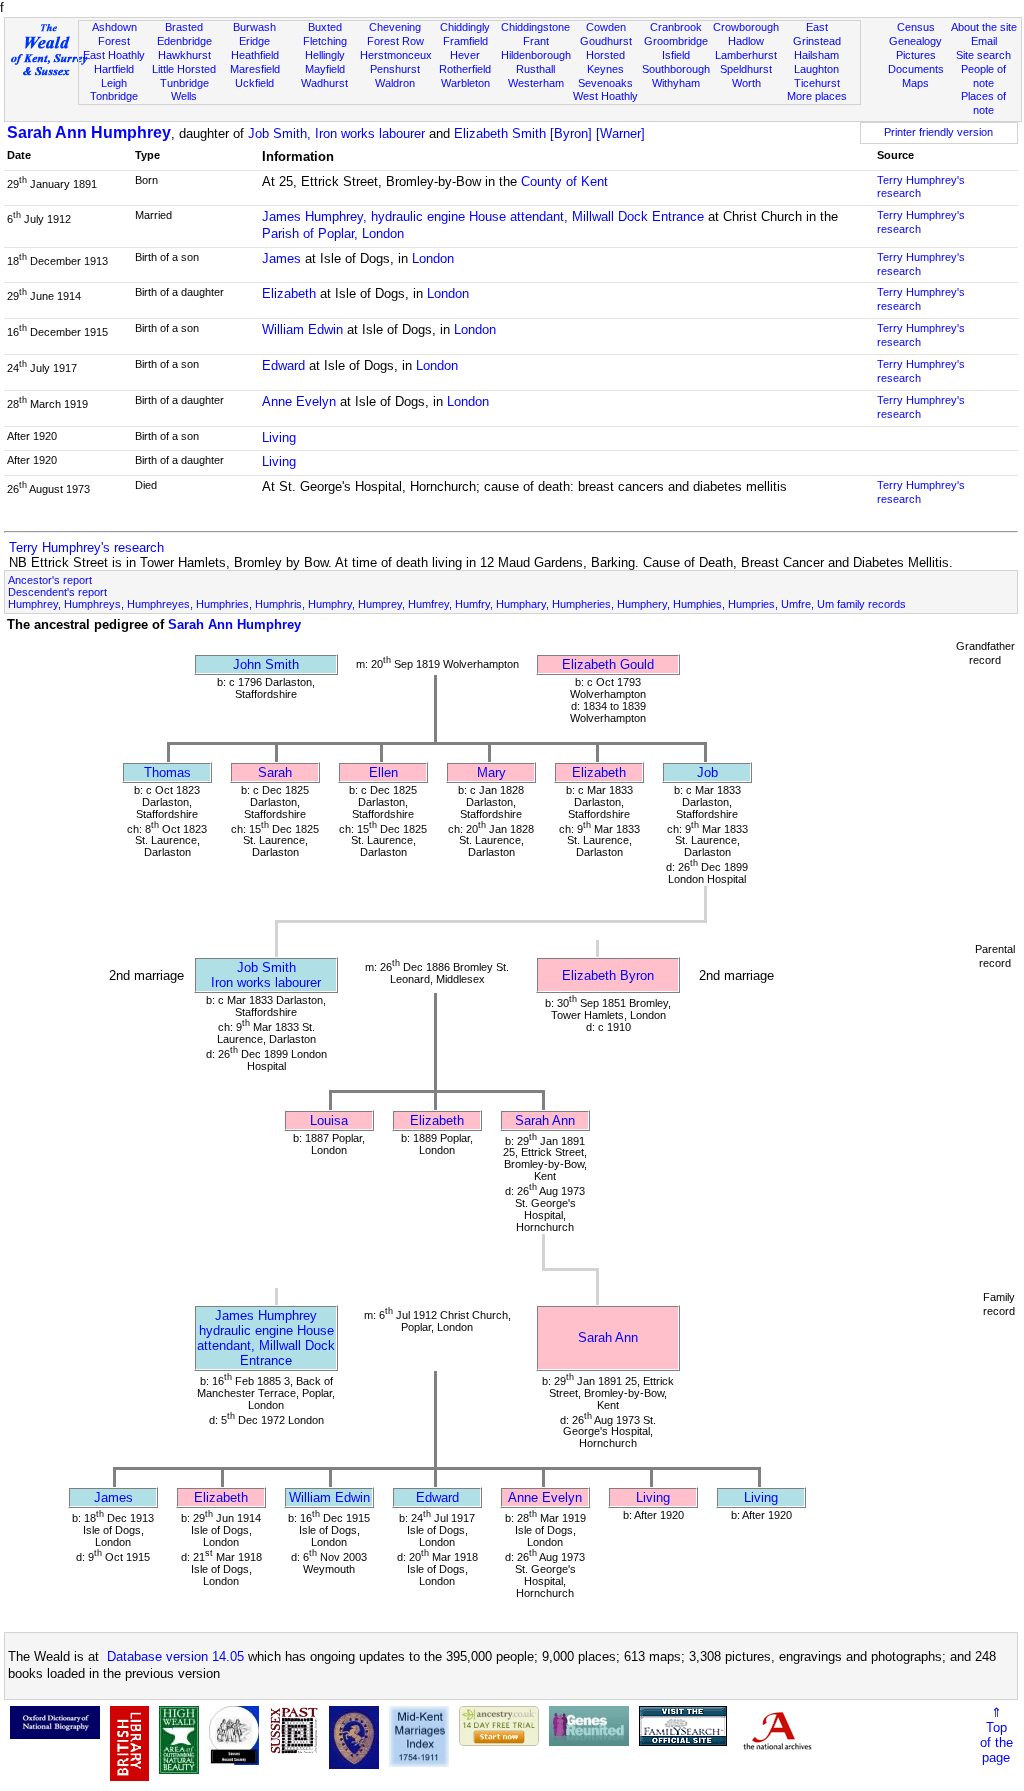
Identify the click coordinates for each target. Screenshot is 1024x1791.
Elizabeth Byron (608, 975)
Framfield (465, 41)
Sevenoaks (605, 83)
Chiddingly (465, 27)
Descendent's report (57, 592)
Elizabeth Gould (608, 664)
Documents (916, 69)
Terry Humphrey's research (86, 547)
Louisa (329, 1120)
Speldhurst (746, 69)
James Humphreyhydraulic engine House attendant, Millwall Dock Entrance (266, 1338)
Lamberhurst (746, 55)
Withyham (676, 83)
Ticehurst (817, 83)
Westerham (536, 83)
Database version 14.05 (175, 1656)
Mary (491, 772)
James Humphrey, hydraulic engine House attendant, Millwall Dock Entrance (483, 216)
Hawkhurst (184, 55)
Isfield (676, 55)
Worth (746, 83)
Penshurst (395, 69)
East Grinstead (817, 34)
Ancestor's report (50, 580)
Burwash (254, 27)
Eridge (254, 41)
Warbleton (465, 83)
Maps (915, 83)
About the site (984, 27)
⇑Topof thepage (996, 1735)
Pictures (916, 55)
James (281, 258)
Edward (283, 365)
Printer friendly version (938, 132)
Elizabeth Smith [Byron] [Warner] (549, 133)
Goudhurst (606, 41)
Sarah (275, 772)
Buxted (325, 27)
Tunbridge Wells (184, 90)
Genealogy (915, 41)
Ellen (383, 772)
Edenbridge (184, 41)
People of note (983, 76)
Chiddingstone (535, 27)
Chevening (395, 27)
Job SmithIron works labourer (266, 975)
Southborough (676, 69)
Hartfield (114, 69)
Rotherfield (465, 69)
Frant (536, 41)
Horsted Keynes (605, 62)
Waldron (395, 83)
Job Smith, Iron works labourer (336, 133)
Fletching (325, 41)
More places (817, 96)
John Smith (266, 664)
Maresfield (255, 69)
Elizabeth (289, 293)
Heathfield (255, 55)
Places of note (983, 103)
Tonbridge (114, 96)
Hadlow (746, 41)
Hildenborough (536, 55)
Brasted (184, 27)
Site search (983, 55)
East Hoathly (114, 55)
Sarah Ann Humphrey (89, 132)
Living (279, 437)
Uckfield (254, 83)
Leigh (114, 83)
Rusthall (535, 69)
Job (707, 772)
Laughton (816, 69)
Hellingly (325, 55)
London (433, 258)
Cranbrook (676, 27)
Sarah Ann (545, 1120)
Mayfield (325, 69)
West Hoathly (605, 96)
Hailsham (816, 55)
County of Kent (564, 181)
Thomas (167, 772)
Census (916, 27)
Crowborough (746, 27)
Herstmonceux (396, 55)
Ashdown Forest (114, 34)
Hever (465, 55)
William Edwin (302, 329)
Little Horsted (184, 69)
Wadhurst (324, 83)
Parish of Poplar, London (333, 233)
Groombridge (676, 41)
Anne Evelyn (299, 401)
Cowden (606, 27)
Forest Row (395, 41)
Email (984, 41)
